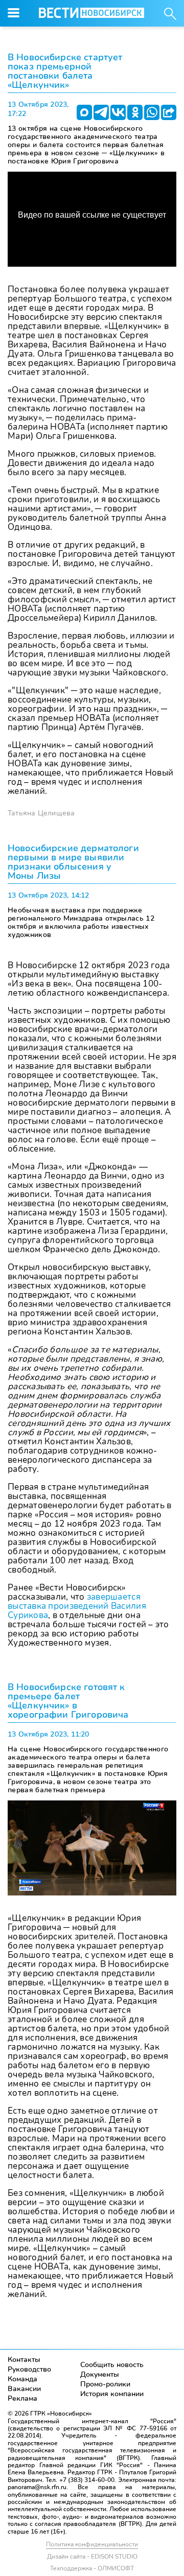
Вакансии (24, 2389)
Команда (22, 2379)
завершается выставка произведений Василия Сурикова (77, 1606)
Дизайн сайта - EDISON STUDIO (92, 2557)
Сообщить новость (112, 2365)
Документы (100, 2374)
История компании (112, 2394)
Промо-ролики (105, 2384)
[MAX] (84, 112)
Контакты (24, 2360)
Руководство (29, 2369)
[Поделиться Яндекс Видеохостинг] (169, 112)
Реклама (22, 2398)
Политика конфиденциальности (92, 2544)
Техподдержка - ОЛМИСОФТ (92, 2568)
